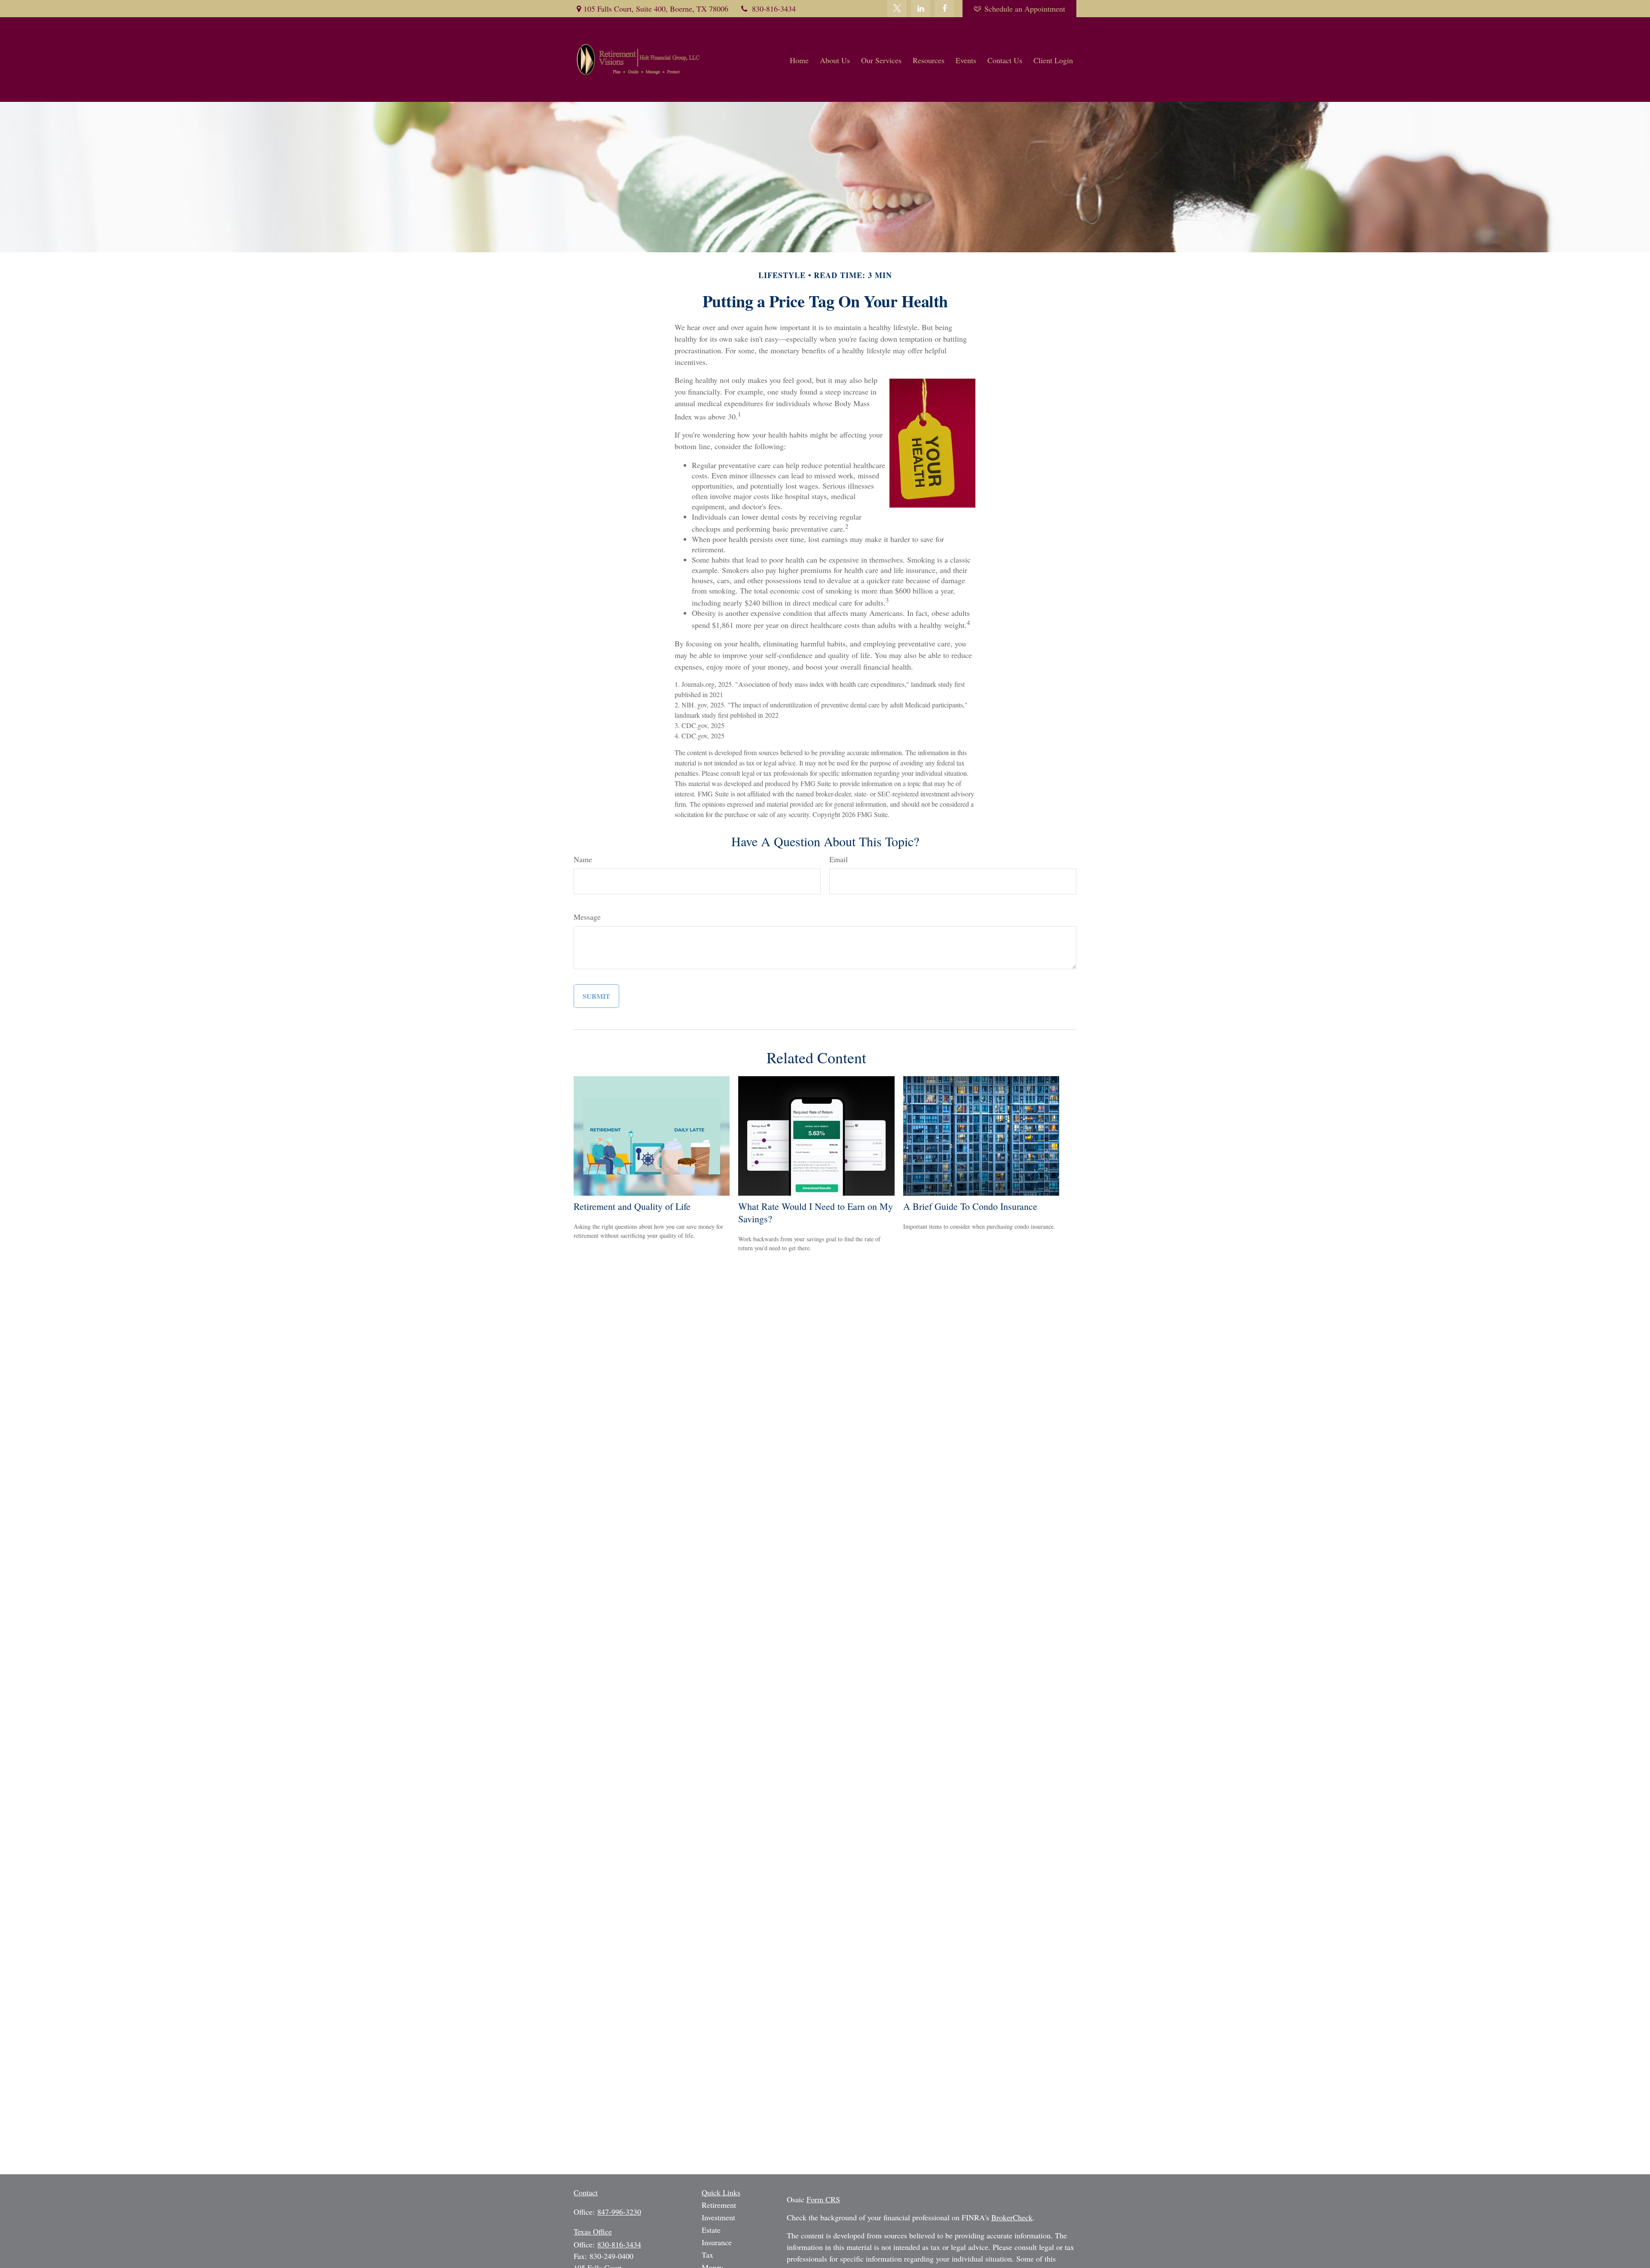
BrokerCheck (1012, 2217)
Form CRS (823, 2199)
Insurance (717, 2242)
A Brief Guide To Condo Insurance (970, 1206)
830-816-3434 (774, 9)
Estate (711, 2230)
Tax (707, 2255)
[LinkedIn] (921, 9)
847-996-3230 (619, 2212)
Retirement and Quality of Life (632, 1206)
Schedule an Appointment (1025, 9)
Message (587, 917)
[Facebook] (944, 9)
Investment (718, 2217)
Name (583, 859)
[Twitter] (897, 9)
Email (839, 859)
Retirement (719, 2205)
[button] (799, 60)
